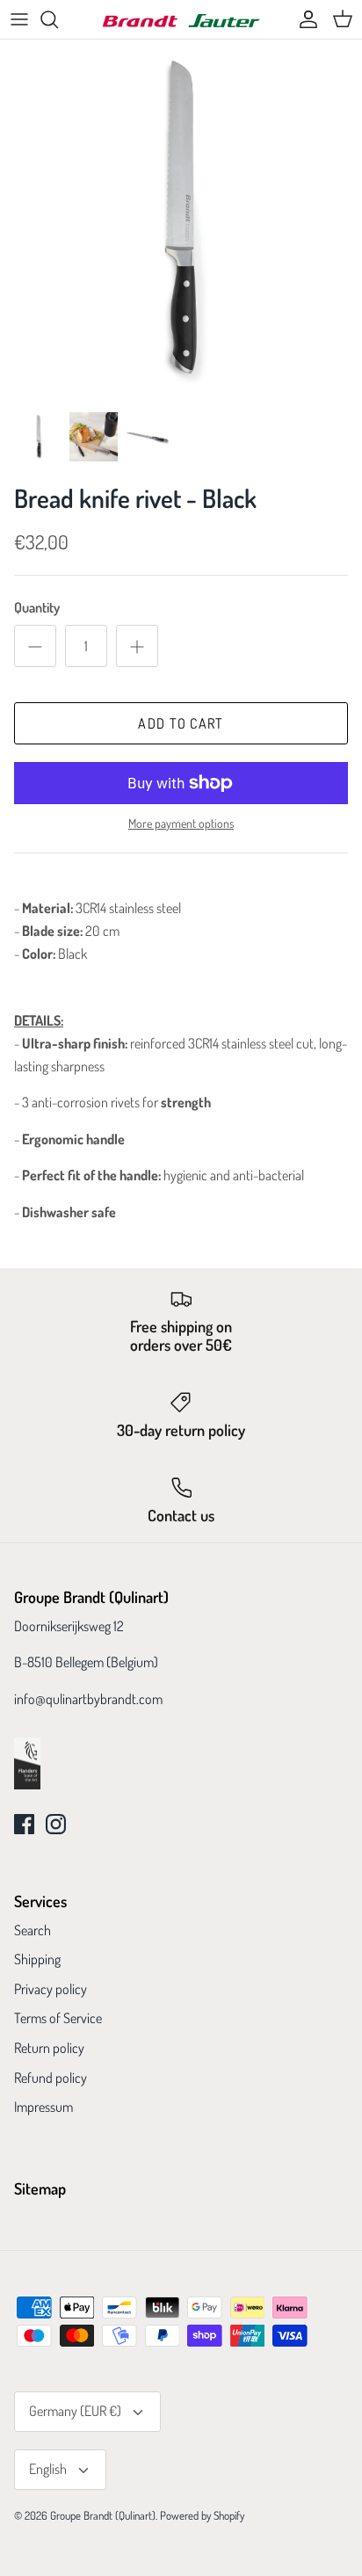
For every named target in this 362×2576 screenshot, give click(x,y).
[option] (181, 221)
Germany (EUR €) (75, 2411)
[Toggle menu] (19, 19)
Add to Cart (181, 723)
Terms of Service (58, 2018)
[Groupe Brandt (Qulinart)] (181, 20)
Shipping (37, 1959)
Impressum (43, 2107)
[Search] (58, 19)
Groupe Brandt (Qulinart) (103, 2515)
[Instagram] (56, 1824)
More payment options (181, 824)
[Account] (304, 19)
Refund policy (51, 2078)
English (48, 2469)
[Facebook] (24, 1824)
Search (33, 1930)
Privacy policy (51, 1989)
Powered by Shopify (202, 2515)
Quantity (37, 607)
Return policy (49, 2048)
